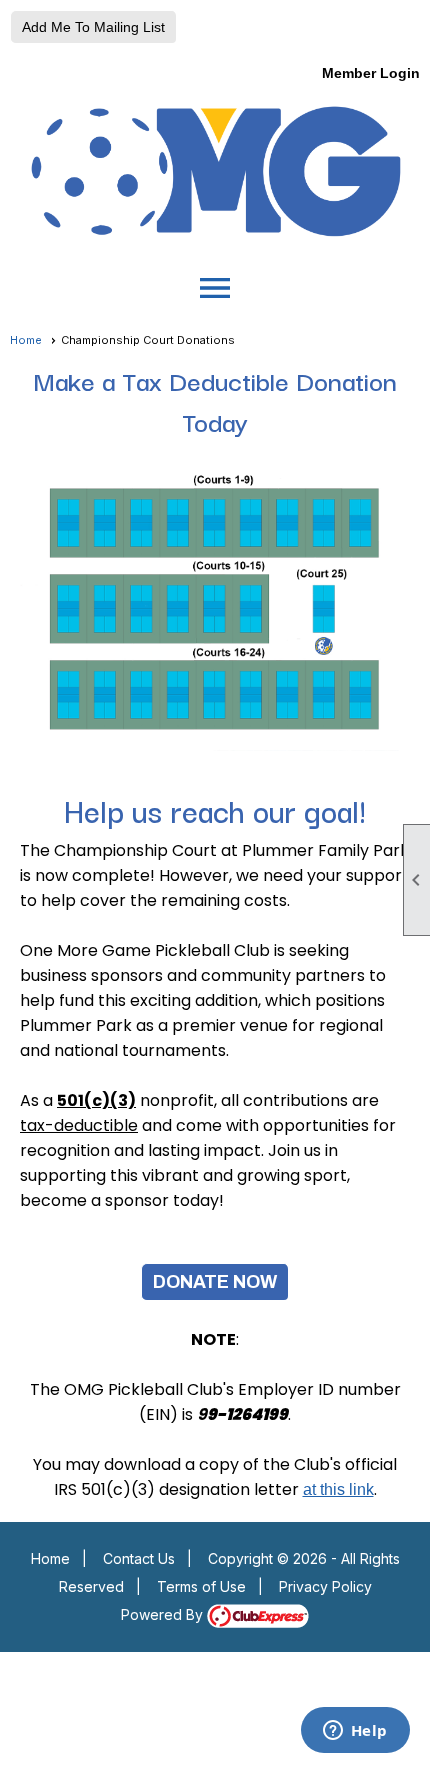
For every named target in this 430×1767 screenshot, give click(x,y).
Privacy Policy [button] (325, 1586)
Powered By (164, 1614)
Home (26, 340)
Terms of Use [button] (201, 1586)
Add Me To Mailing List (93, 27)
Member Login (371, 73)
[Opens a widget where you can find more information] (355, 1732)
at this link (338, 1489)
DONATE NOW (215, 1282)
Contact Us (139, 1558)
